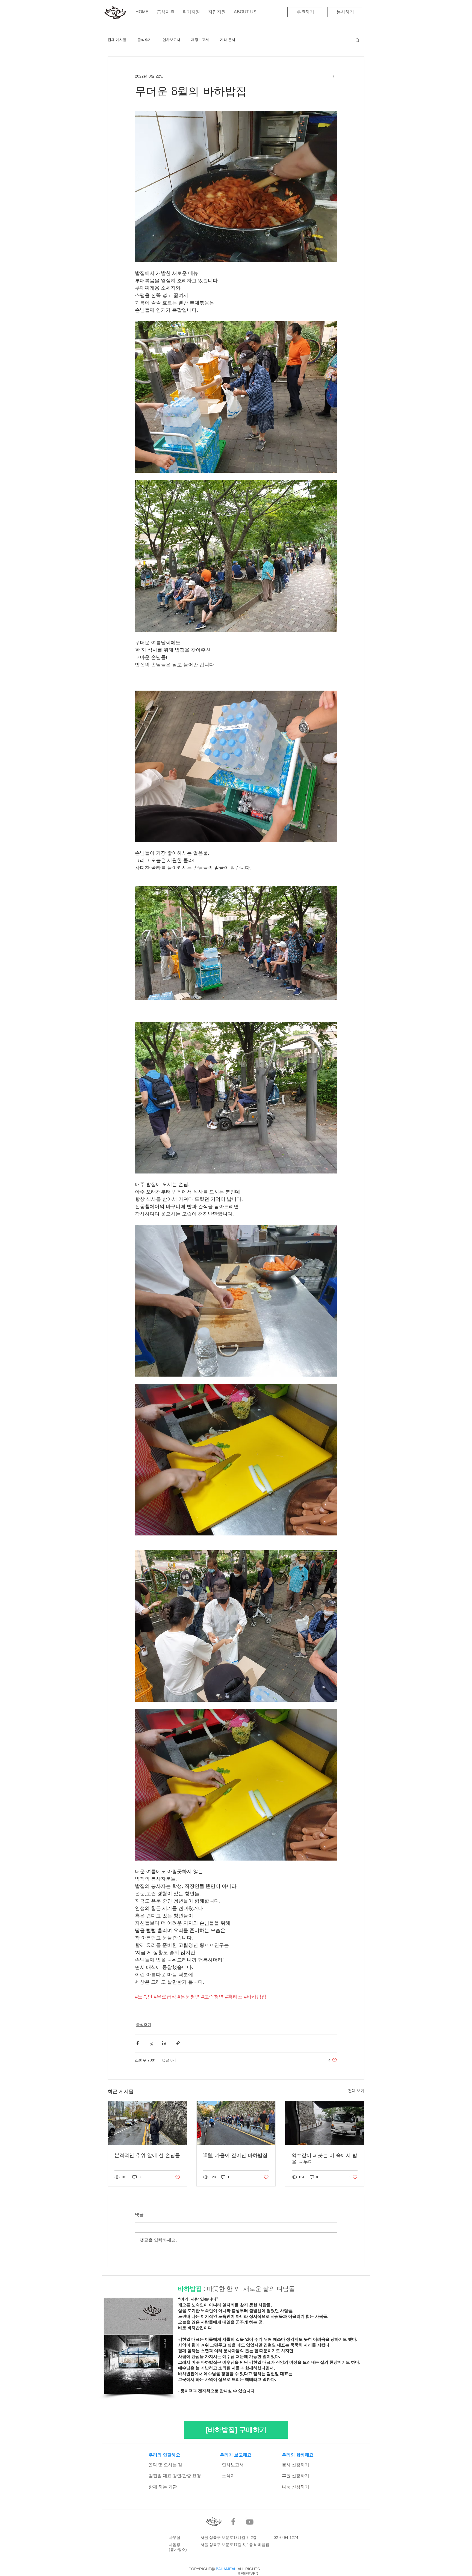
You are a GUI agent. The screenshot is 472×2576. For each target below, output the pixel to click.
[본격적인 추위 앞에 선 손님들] (147, 2123)
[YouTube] (250, 2522)
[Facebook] (233, 2521)
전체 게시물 (117, 40)
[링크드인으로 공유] (164, 2043)
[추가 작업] (334, 76)
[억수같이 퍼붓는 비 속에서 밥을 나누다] (325, 2123)
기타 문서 (228, 40)
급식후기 (144, 40)
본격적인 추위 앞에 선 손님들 (147, 2155)
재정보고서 (200, 40)
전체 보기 (356, 2091)
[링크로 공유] (178, 2043)
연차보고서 (171, 40)
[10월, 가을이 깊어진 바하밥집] (236, 2123)
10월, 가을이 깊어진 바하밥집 (235, 2155)
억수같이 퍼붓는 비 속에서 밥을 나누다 (324, 2159)
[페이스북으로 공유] (138, 2043)
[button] (357, 40)
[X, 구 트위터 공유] (151, 2043)
